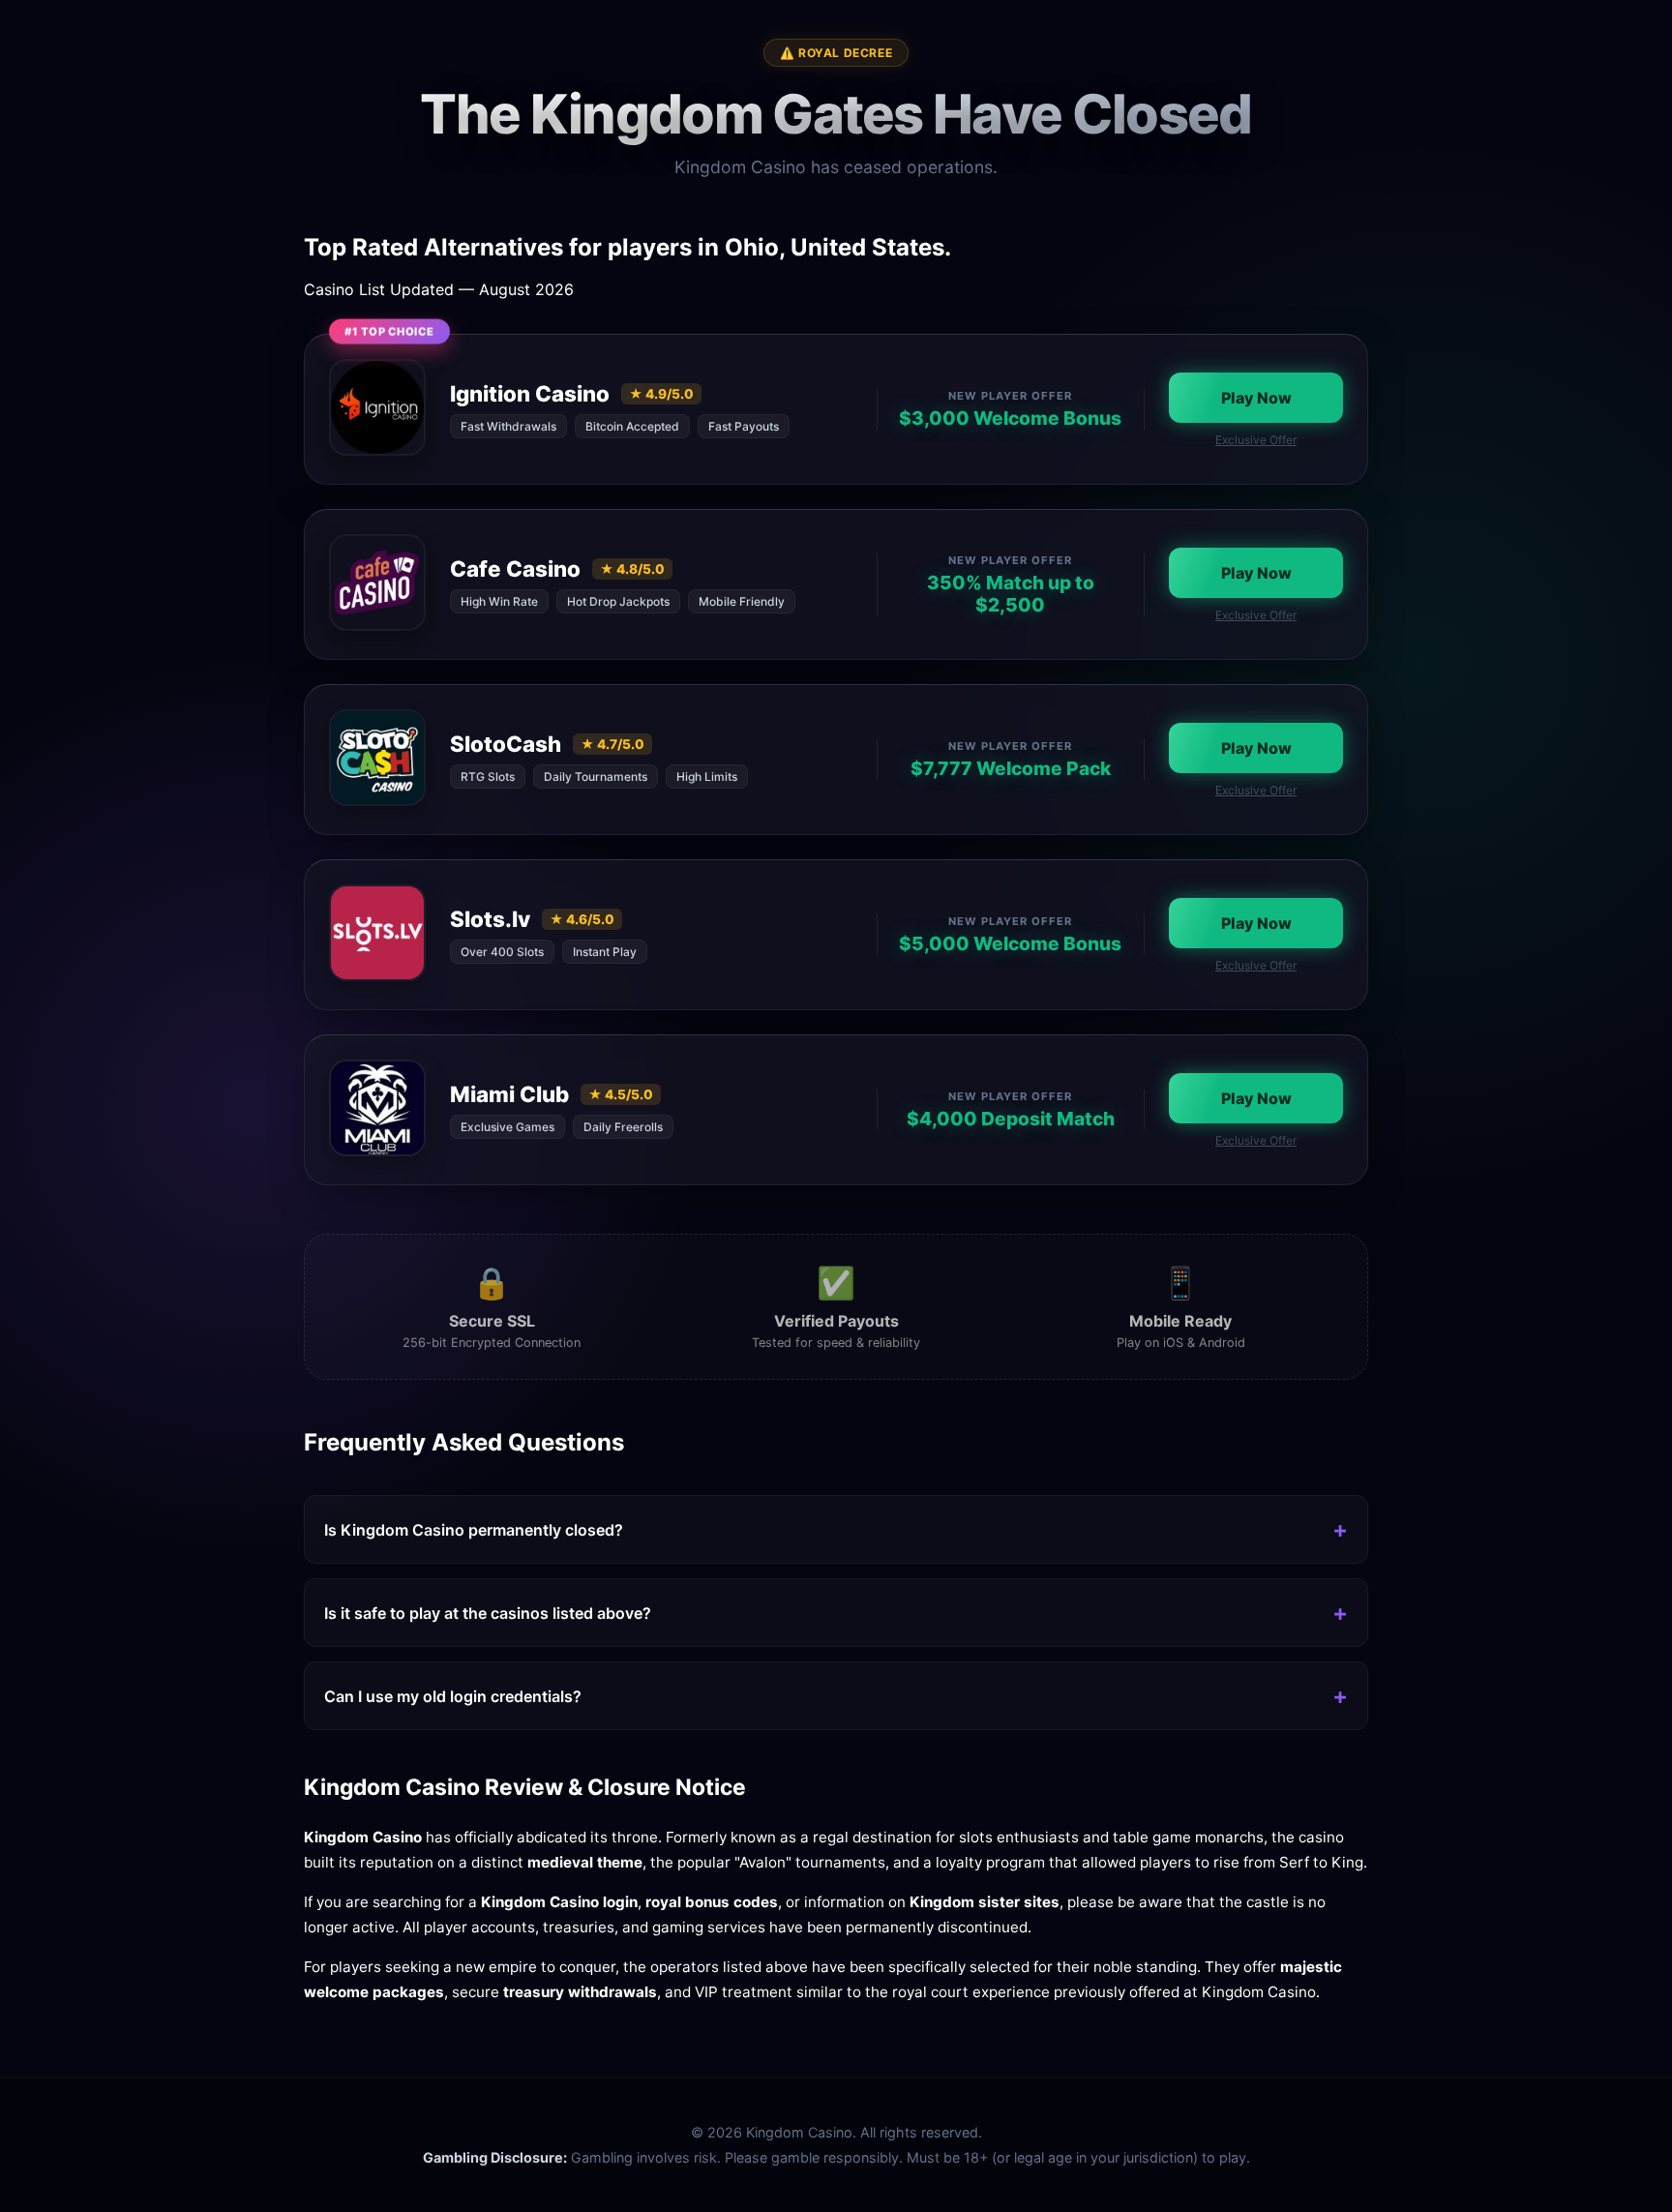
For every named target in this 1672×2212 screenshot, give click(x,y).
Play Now (1256, 398)
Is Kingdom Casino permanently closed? (474, 1530)
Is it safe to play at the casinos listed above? (488, 1613)
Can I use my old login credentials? (453, 1696)
